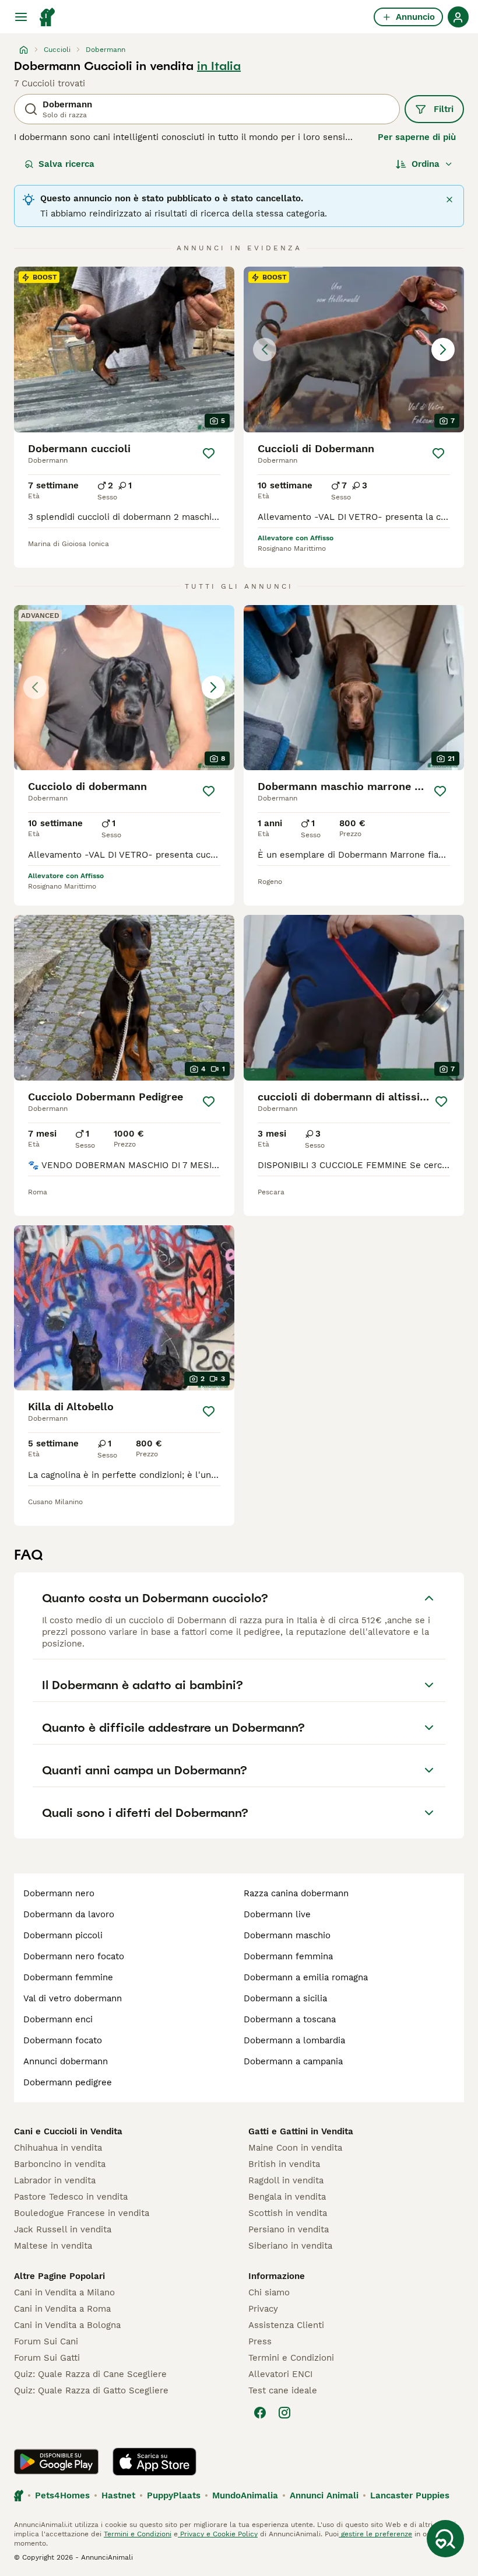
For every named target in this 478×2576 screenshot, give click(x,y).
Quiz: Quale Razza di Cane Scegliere (90, 2374)
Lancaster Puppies (410, 2495)
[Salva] (209, 453)
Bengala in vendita (287, 2197)
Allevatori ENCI (280, 2374)
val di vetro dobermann (73, 1998)
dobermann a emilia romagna (306, 1977)
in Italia (219, 66)
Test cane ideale (283, 2390)
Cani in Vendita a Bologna (67, 2325)
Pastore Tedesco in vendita (71, 2197)
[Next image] (443, 349)
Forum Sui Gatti (47, 2358)
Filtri (444, 109)
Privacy (263, 2309)
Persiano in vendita (289, 2229)
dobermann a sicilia (285, 1998)
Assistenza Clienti (286, 2325)
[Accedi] (458, 17)
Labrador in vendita (55, 2180)
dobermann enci (58, 2019)
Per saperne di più (417, 137)
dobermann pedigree (68, 2082)
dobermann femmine (68, 1977)
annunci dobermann (66, 2061)
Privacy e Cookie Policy (218, 2534)
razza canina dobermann (296, 1893)
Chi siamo (269, 2292)
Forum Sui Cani (46, 2341)
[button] (354, 349)
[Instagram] (284, 2413)
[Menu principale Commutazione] (21, 17)
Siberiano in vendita (290, 2246)
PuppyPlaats (174, 2495)
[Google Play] (56, 2462)
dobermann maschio (287, 1935)
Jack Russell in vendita (63, 2229)
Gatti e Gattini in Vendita (301, 2131)
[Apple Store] (154, 2462)
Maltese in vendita (53, 2246)
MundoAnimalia (245, 2495)
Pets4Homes (62, 2495)
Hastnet (118, 2495)
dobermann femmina (288, 1956)
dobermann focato (63, 2040)
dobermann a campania (293, 2061)
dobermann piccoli (63, 1935)
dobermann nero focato (74, 1956)
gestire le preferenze (375, 2534)
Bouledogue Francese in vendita (82, 2213)
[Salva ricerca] (445, 2539)
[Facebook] (260, 2413)
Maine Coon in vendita (295, 2148)
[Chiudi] (449, 200)
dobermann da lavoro (69, 1914)
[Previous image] (265, 349)
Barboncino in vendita (60, 2164)
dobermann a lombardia (294, 2040)
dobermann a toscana (290, 2019)
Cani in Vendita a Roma (62, 2309)
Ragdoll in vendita (286, 2180)
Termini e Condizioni (291, 2358)
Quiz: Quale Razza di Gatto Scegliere (91, 2390)
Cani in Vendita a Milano (64, 2292)
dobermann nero (59, 1893)
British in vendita (284, 2164)
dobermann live (277, 1914)
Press (260, 2341)
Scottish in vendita (288, 2213)
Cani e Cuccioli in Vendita (68, 2131)
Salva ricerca (66, 164)
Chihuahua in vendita (58, 2148)
